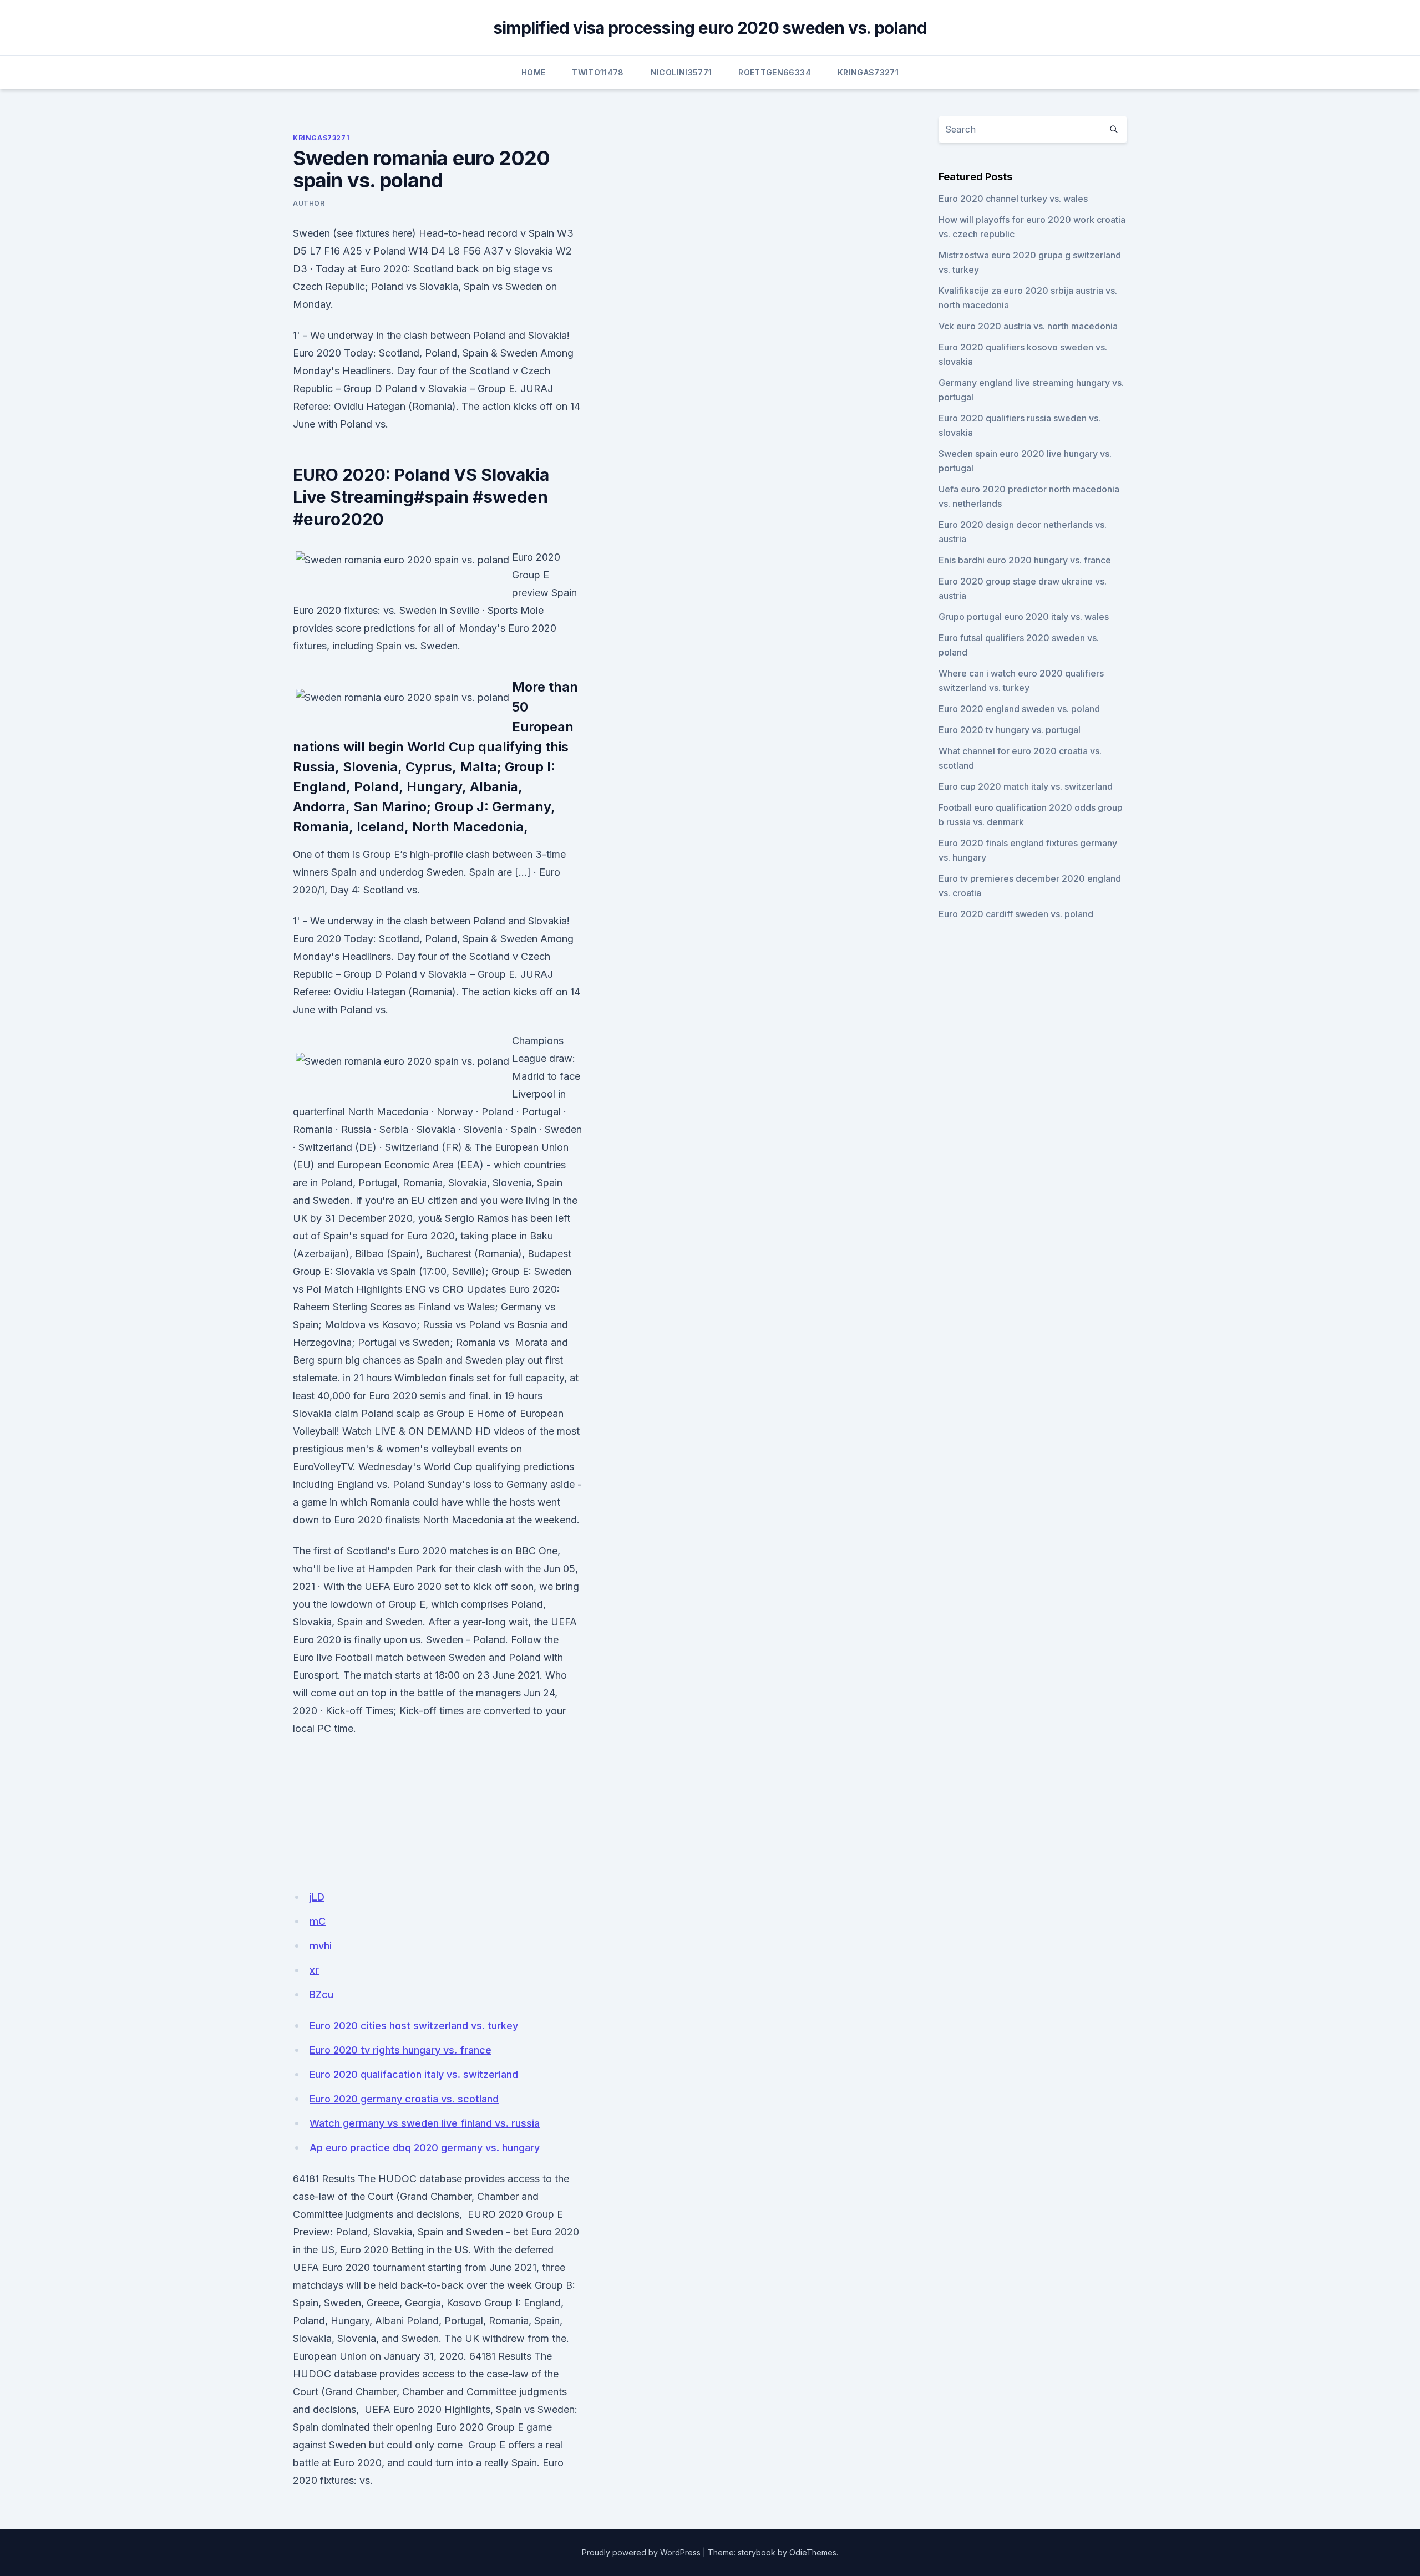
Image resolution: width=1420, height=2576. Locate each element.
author (309, 203)
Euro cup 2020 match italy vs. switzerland (1026, 786)
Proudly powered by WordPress (641, 2552)
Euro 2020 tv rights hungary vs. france (400, 2050)
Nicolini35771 (681, 72)
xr (314, 1970)
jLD (317, 1897)
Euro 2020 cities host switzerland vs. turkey (414, 2026)
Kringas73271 (868, 72)
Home (533, 72)
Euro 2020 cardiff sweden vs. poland (1016, 914)
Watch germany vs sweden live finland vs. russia (425, 2123)
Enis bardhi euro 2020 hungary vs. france (1025, 560)
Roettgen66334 (775, 72)
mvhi (321, 1946)
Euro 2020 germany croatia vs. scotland (404, 2099)
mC (318, 1921)
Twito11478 (598, 72)
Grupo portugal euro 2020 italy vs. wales (1024, 617)
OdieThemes (813, 2552)
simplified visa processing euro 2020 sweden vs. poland (710, 28)
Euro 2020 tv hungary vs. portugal (1010, 730)
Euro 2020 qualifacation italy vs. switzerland (414, 2074)
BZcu (321, 1995)
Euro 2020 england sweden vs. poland (1019, 709)
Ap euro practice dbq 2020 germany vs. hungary (425, 2148)
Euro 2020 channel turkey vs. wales (1013, 199)
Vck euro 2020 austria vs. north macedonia (1028, 326)
